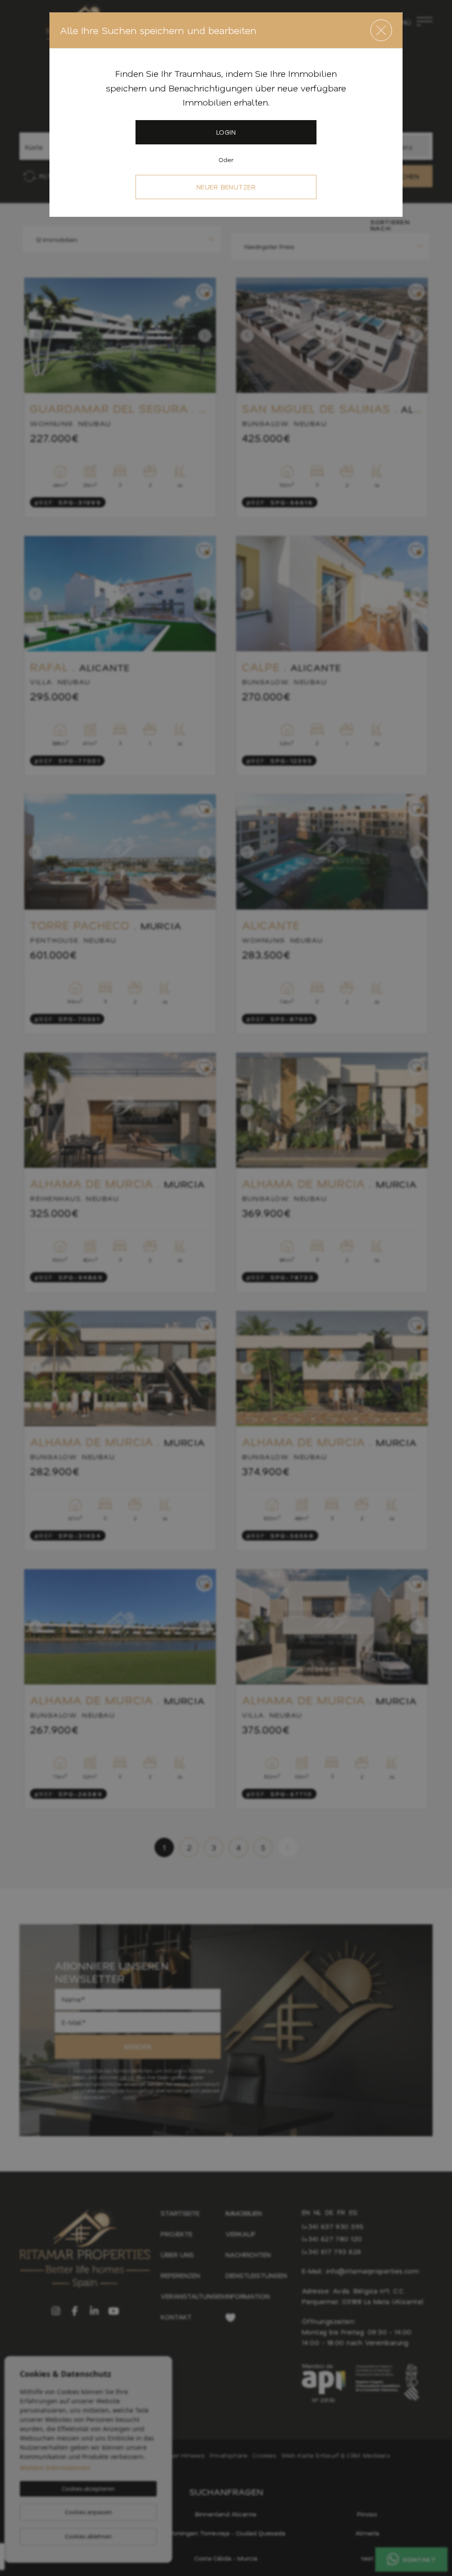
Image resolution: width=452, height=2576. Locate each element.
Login (226, 132)
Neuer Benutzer (226, 187)
